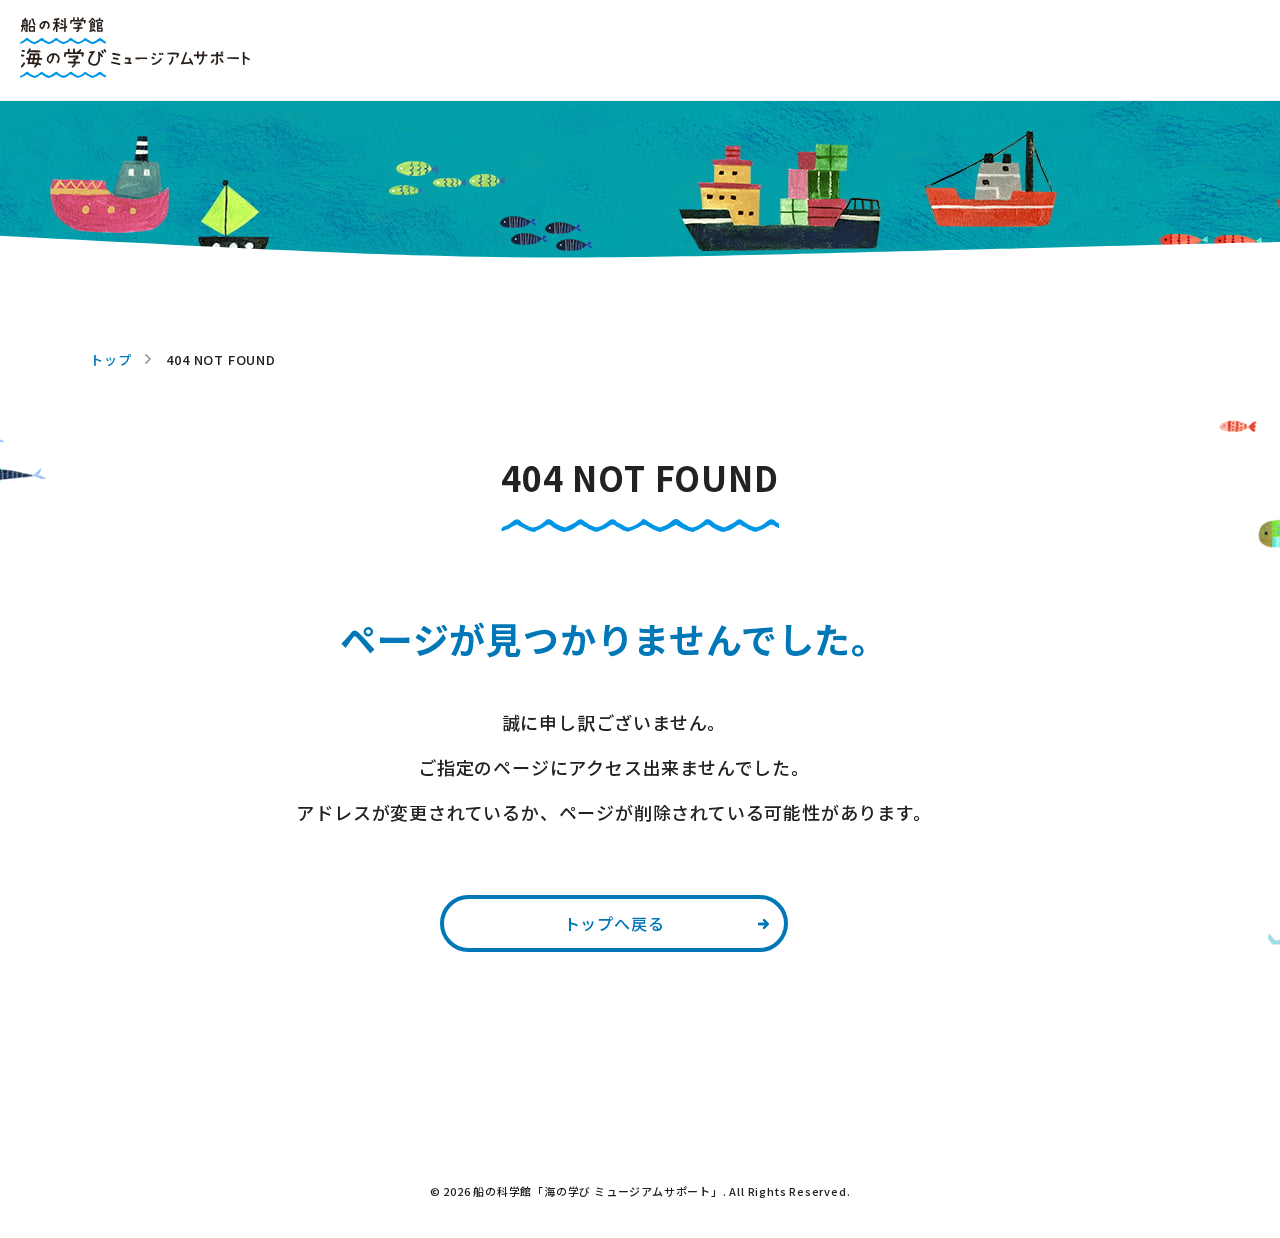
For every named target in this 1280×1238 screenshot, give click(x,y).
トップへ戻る (614, 923)
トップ (110, 359)
